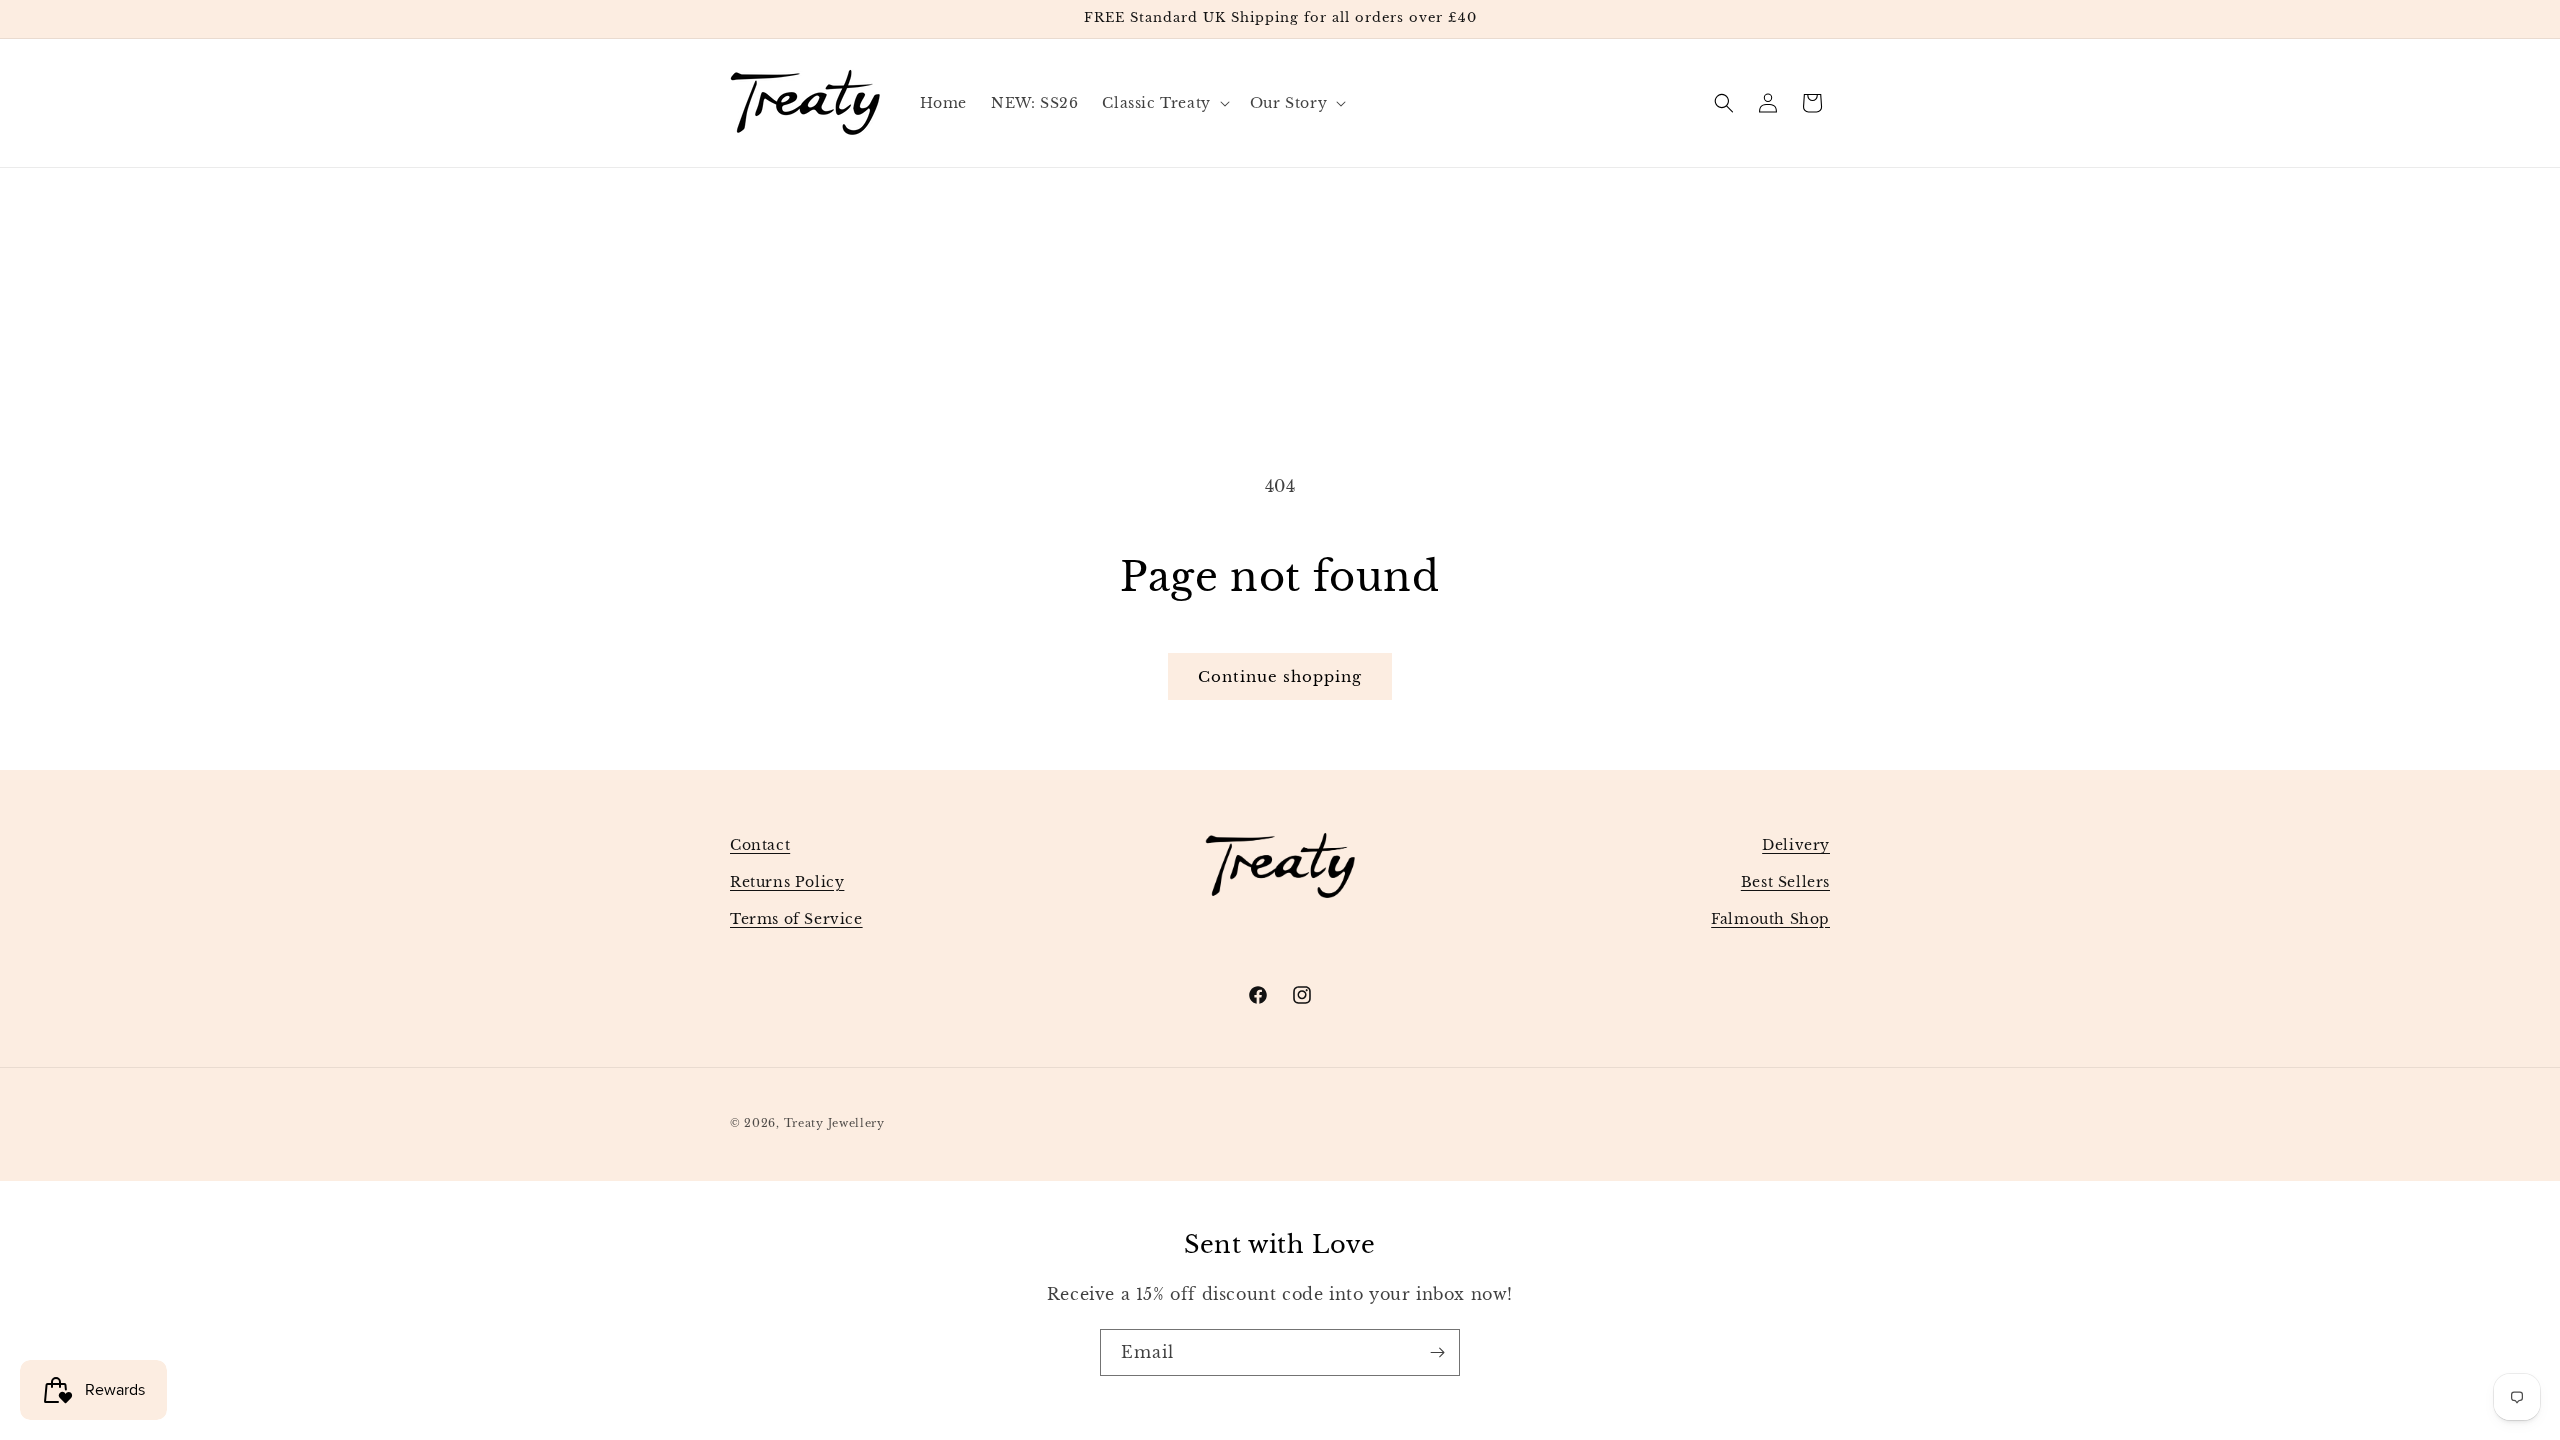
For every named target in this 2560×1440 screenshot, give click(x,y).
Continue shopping (1280, 676)
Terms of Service (796, 919)
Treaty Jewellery (834, 1123)
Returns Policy (787, 882)
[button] (1163, 103)
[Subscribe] (1437, 1352)
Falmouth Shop (1770, 919)
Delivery (1796, 845)
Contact (760, 845)
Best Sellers (1785, 882)
